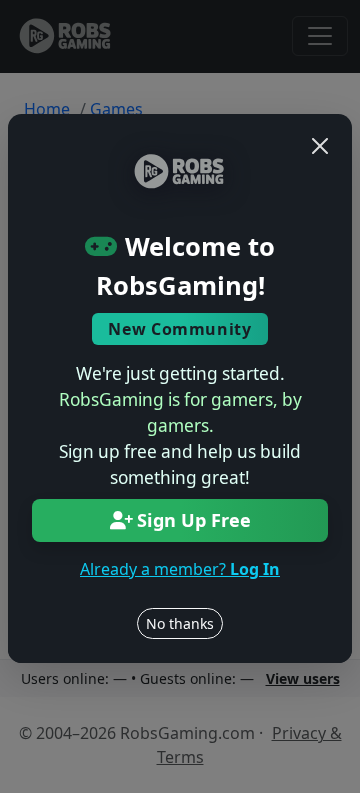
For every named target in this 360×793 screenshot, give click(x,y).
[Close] (320, 146)
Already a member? (180, 569)
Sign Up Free (194, 520)
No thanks (180, 623)
